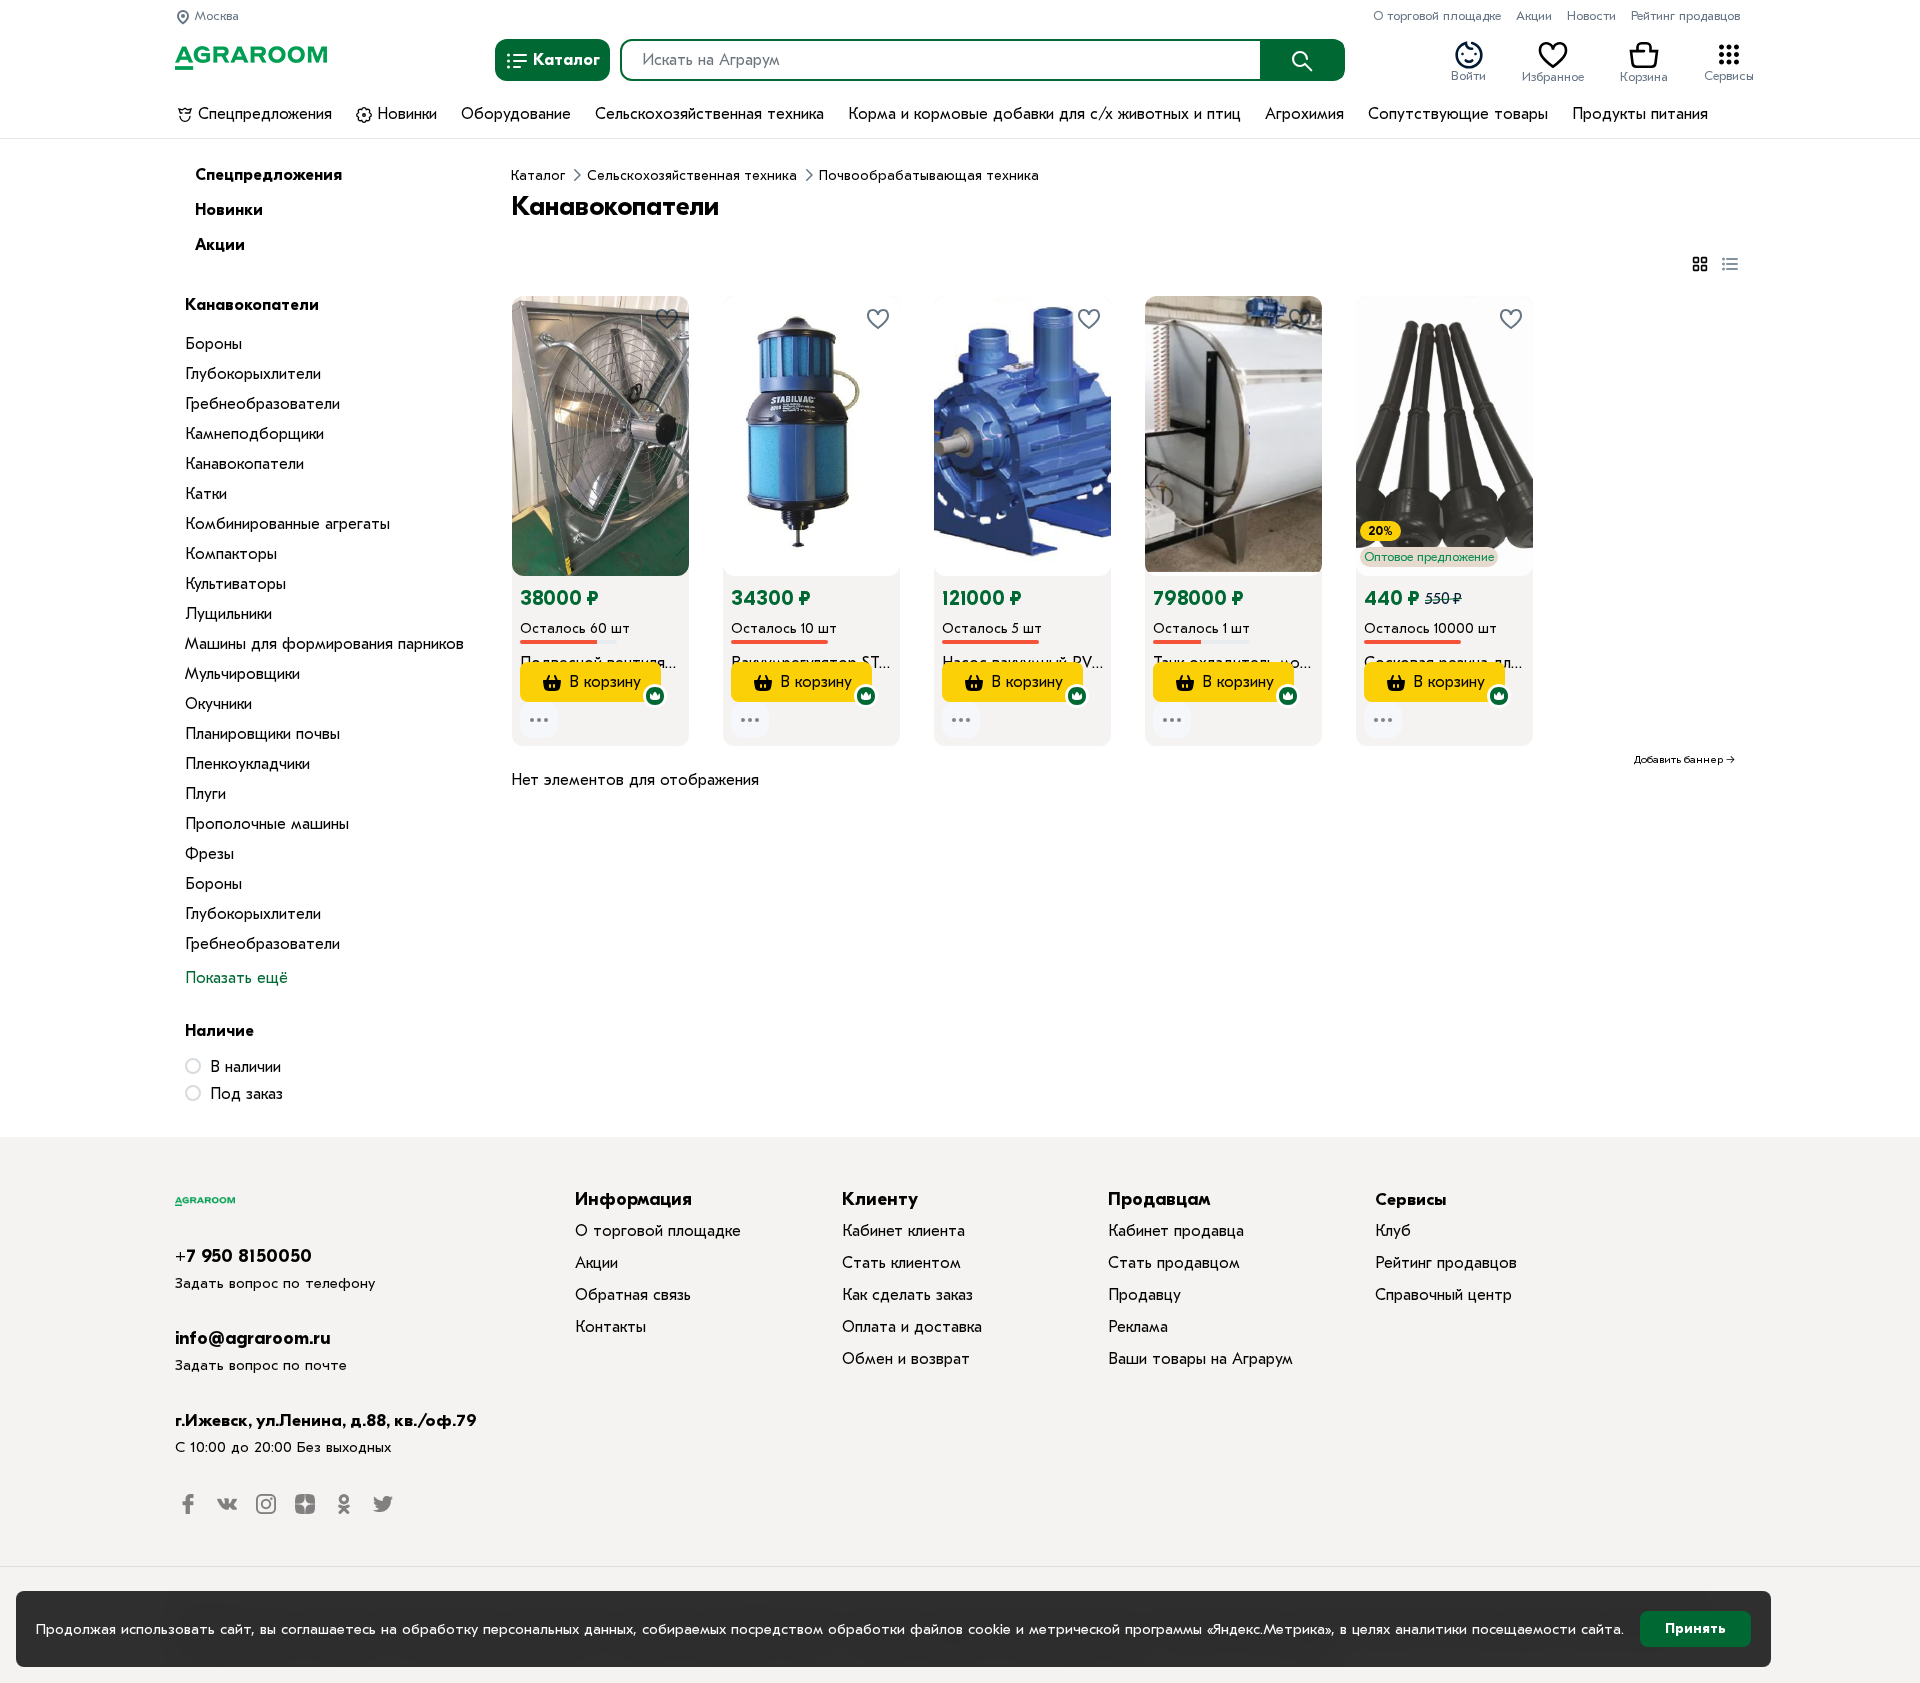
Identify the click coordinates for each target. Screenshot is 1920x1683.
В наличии (245, 1067)
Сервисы (1729, 74)
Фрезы (209, 854)
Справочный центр (1443, 1295)
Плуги (205, 794)
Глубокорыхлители (253, 374)
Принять (1695, 1628)
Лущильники (228, 614)
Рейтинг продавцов (1685, 15)
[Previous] (547, 407)
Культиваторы (235, 584)
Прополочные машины (267, 824)
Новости (1591, 15)
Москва (215, 15)
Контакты (610, 1327)
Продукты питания (1640, 114)
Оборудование (516, 114)
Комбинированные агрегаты (287, 524)
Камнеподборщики (254, 434)
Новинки (404, 114)
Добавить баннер (1678, 759)
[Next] (674, 407)
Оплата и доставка (912, 1327)
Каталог (564, 60)
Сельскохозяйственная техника (709, 114)
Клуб (1393, 1231)
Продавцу (1144, 1295)
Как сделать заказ (907, 1295)
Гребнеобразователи (262, 404)
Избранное (1553, 75)
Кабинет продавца (1176, 1231)
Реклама (1138, 1327)
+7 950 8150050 (243, 1256)
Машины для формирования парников (324, 644)
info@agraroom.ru (253, 1338)
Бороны (213, 344)
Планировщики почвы (262, 734)
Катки (206, 494)
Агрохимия (1304, 114)
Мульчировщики (242, 674)
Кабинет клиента (903, 1231)
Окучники (218, 704)
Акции (1534, 15)
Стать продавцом (1174, 1263)
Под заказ (246, 1094)
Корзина (1644, 75)
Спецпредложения (262, 114)
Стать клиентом (901, 1263)
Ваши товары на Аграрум (1200, 1359)
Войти (1468, 74)
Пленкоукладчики (247, 764)
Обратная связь (633, 1295)
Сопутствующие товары (1458, 114)
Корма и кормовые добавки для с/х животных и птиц (1044, 114)
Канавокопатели (244, 464)
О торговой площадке (1437, 15)
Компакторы (231, 554)
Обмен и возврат (906, 1359)
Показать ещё (236, 978)
